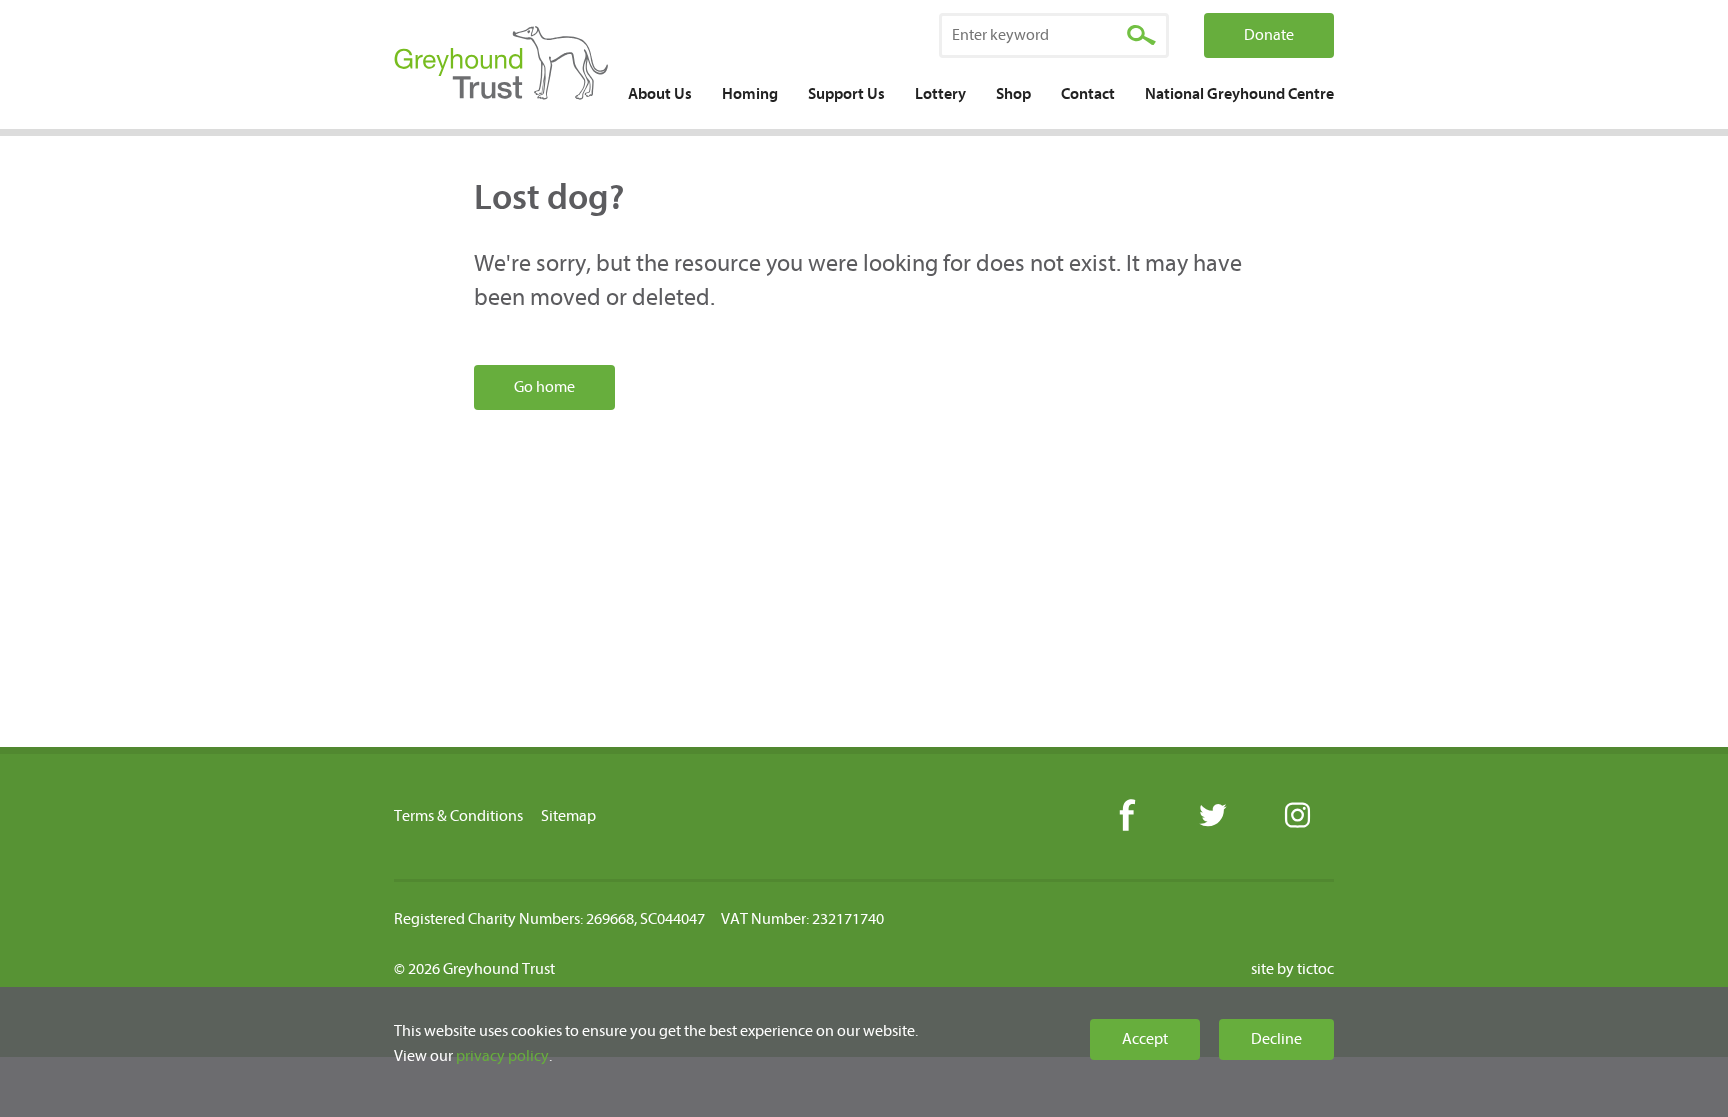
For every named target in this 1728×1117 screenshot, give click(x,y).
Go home (544, 387)
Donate (1269, 35)
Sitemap (568, 816)
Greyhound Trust (501, 64)
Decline (1276, 1039)
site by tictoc (1292, 969)
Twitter (1211, 816)
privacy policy (502, 1056)
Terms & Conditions (458, 816)
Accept (1145, 1039)
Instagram (1296, 816)
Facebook (1126, 816)
